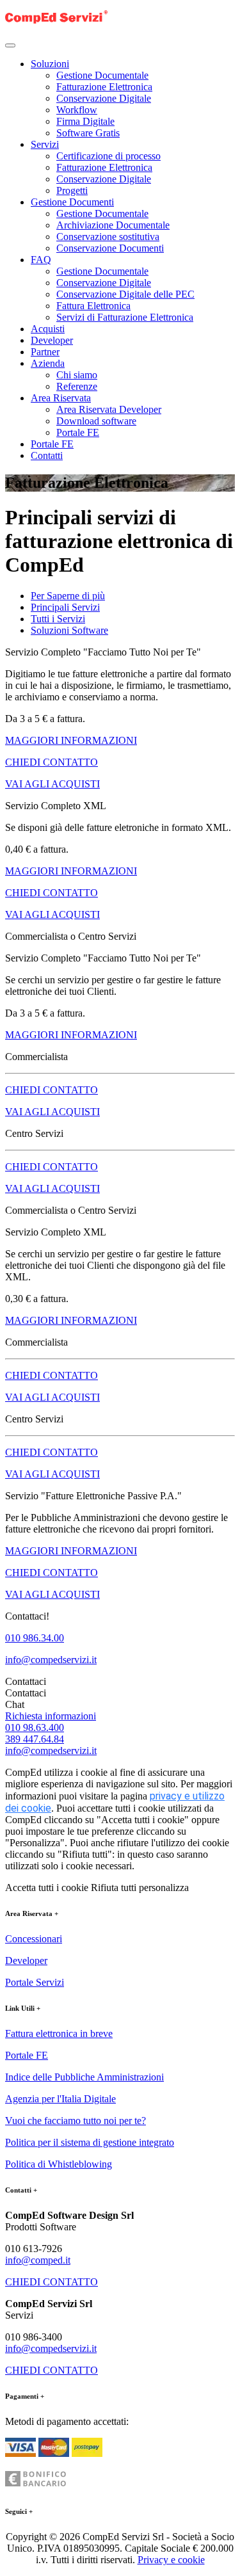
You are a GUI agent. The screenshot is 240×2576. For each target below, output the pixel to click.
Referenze (77, 386)
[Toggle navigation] (10, 45)
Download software (96, 421)
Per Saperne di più (68, 596)
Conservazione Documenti (110, 248)
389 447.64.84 (35, 1739)
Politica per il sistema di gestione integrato (90, 2142)
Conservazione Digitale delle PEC (125, 294)
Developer (52, 340)
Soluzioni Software (69, 630)
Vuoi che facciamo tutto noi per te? (76, 2121)
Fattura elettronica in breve (59, 2033)
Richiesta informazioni (51, 1716)
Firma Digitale (85, 121)
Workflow (77, 110)
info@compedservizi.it (51, 1660)
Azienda (48, 363)
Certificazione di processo (108, 156)
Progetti (72, 190)
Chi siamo (77, 375)
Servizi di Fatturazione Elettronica (125, 317)
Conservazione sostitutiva (108, 237)
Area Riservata (61, 398)
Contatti (47, 455)
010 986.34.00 (35, 1638)
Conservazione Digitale (104, 98)
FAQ (41, 260)
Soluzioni (50, 64)
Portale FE (78, 432)
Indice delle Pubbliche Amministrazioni (84, 2077)
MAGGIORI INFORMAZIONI (71, 740)
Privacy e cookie (171, 2560)
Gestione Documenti (72, 202)
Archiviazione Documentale (113, 225)
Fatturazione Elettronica (104, 87)
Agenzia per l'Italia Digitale (60, 2099)
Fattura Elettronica (93, 306)
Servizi (45, 144)
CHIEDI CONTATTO (52, 762)
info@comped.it (38, 2260)
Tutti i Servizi (58, 619)
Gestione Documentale (102, 75)
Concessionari (34, 1939)
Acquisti (48, 329)
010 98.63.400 (35, 1727)
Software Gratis (88, 133)
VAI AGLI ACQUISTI (52, 784)
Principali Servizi (65, 607)
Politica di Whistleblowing (59, 2164)
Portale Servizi (35, 1982)
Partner (45, 352)
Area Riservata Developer (109, 409)
